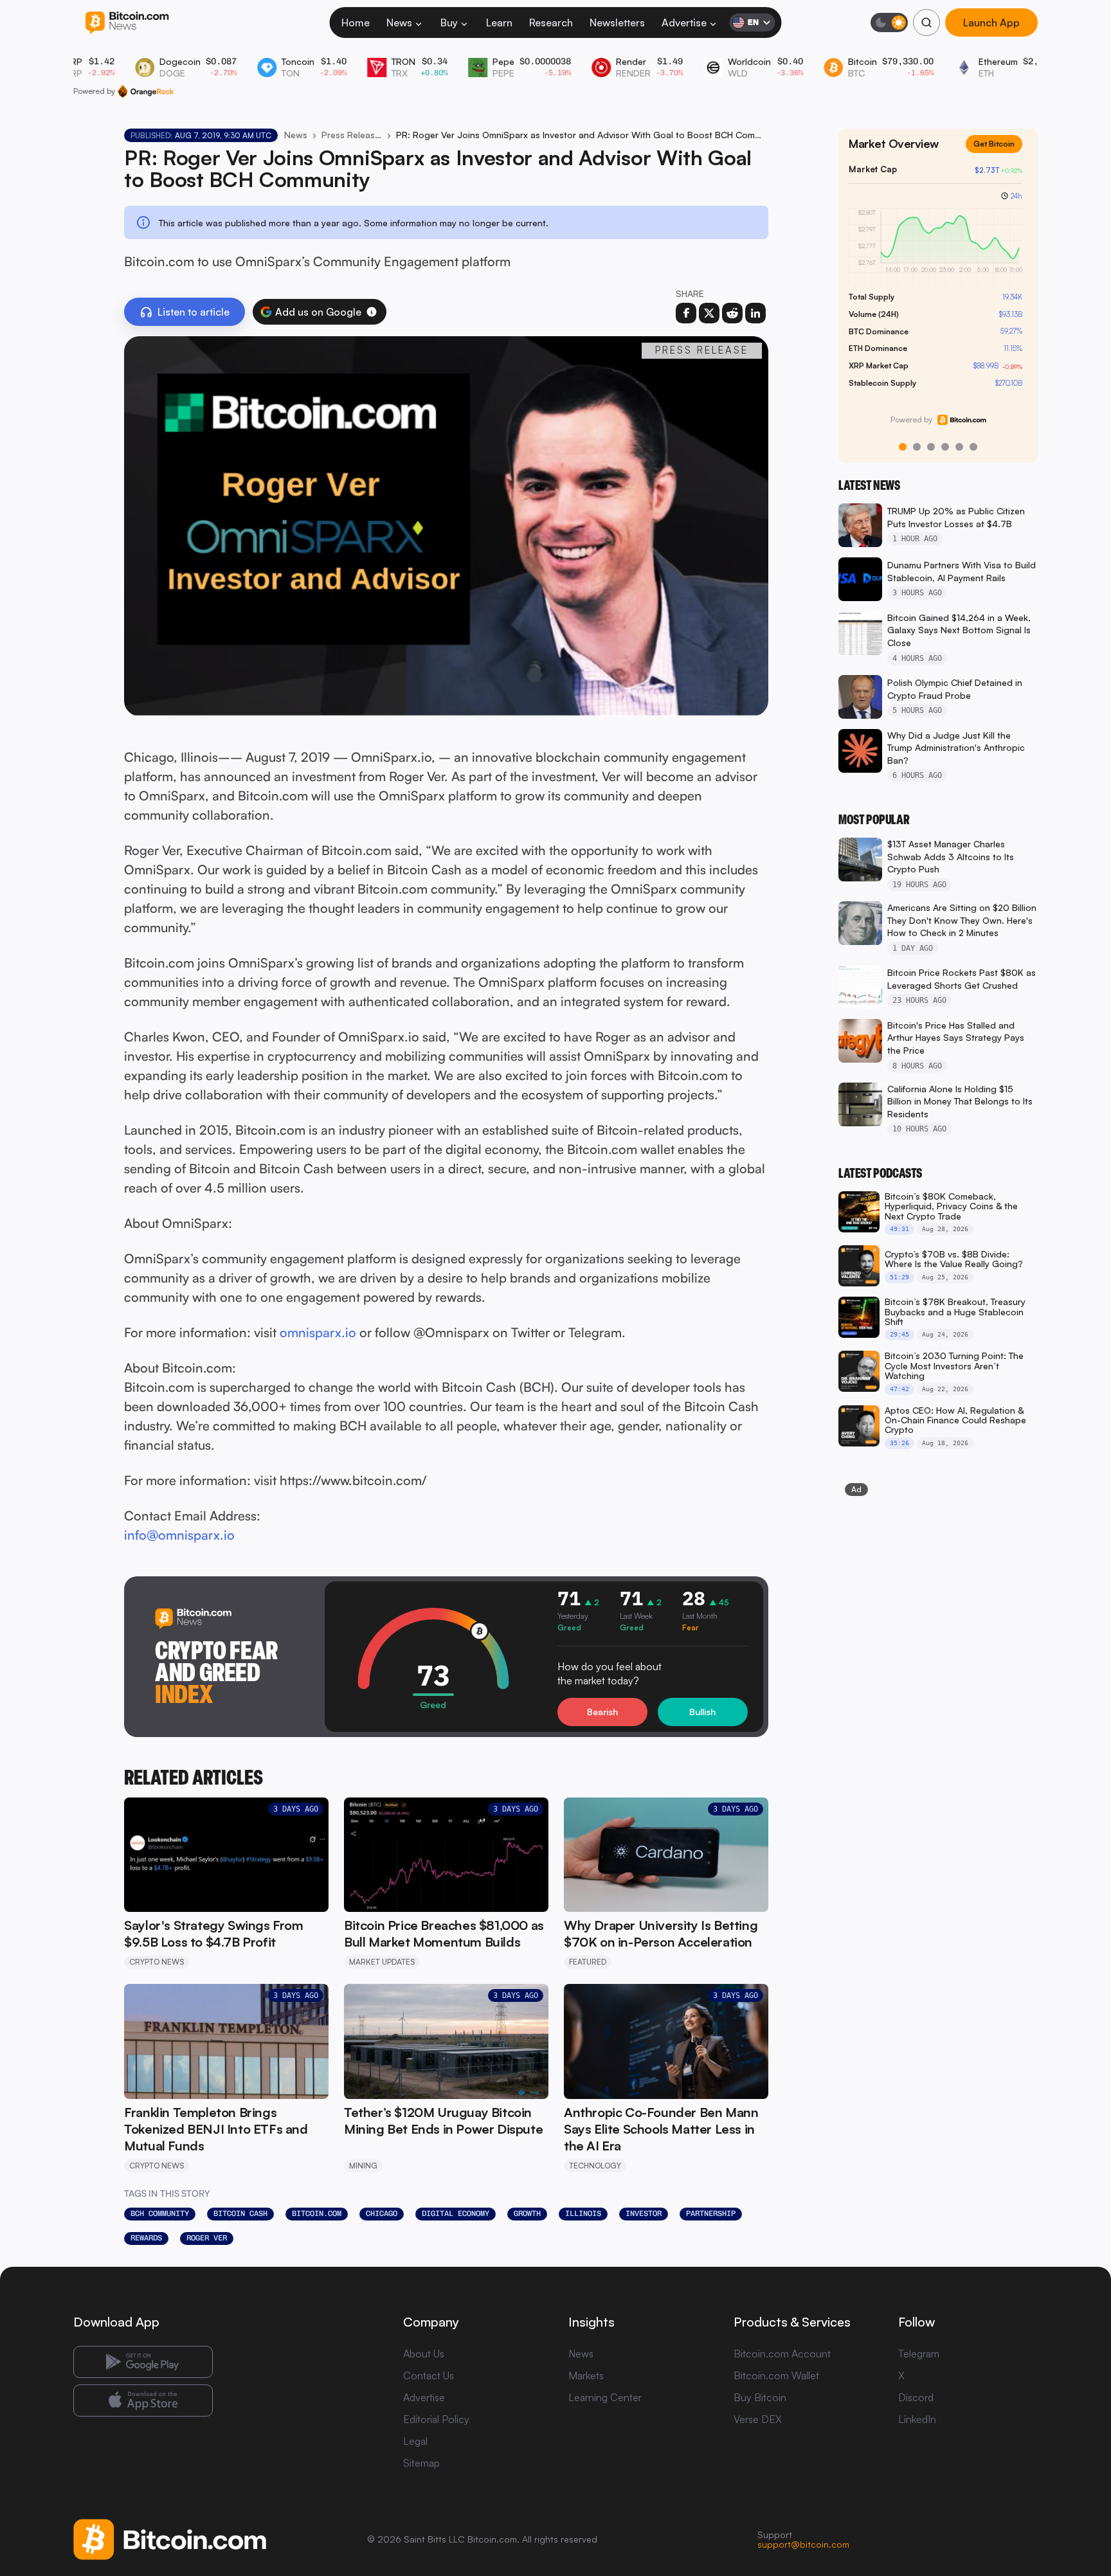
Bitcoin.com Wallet (776, 2375)
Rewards (146, 2238)
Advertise (684, 23)
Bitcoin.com (317, 2213)
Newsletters (617, 23)
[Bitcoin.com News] (127, 23)
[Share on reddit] (732, 313)
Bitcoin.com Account (782, 2354)
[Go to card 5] (959, 447)
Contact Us (429, 2375)
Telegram (919, 2354)
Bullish (702, 1712)
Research (551, 23)
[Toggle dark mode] (889, 23)
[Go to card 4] (945, 447)
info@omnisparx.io (179, 1535)
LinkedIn (917, 2419)
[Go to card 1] (903, 447)
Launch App (991, 23)
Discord (916, 2397)
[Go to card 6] (973, 447)
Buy (449, 23)
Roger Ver (207, 2238)
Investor (644, 2213)
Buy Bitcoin (760, 2397)
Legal (415, 2441)
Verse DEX (758, 2419)
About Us (424, 2354)
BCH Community (160, 2213)
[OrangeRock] (146, 91)
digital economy (456, 2213)
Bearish (602, 1712)
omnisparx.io (318, 1332)
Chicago (382, 2213)
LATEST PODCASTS (880, 1173)
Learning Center (605, 2397)
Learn (499, 23)
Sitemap (421, 2463)
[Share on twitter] (709, 313)
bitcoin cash (240, 2213)
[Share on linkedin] (755, 313)
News (399, 23)
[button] (372, 312)
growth (527, 2213)
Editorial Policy (436, 2419)
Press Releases (352, 135)
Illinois (583, 2213)
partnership (711, 2213)
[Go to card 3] (931, 447)
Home (356, 23)
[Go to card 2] (917, 447)
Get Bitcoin (999, 154)
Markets (586, 2375)
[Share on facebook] (686, 313)
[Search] (926, 23)
